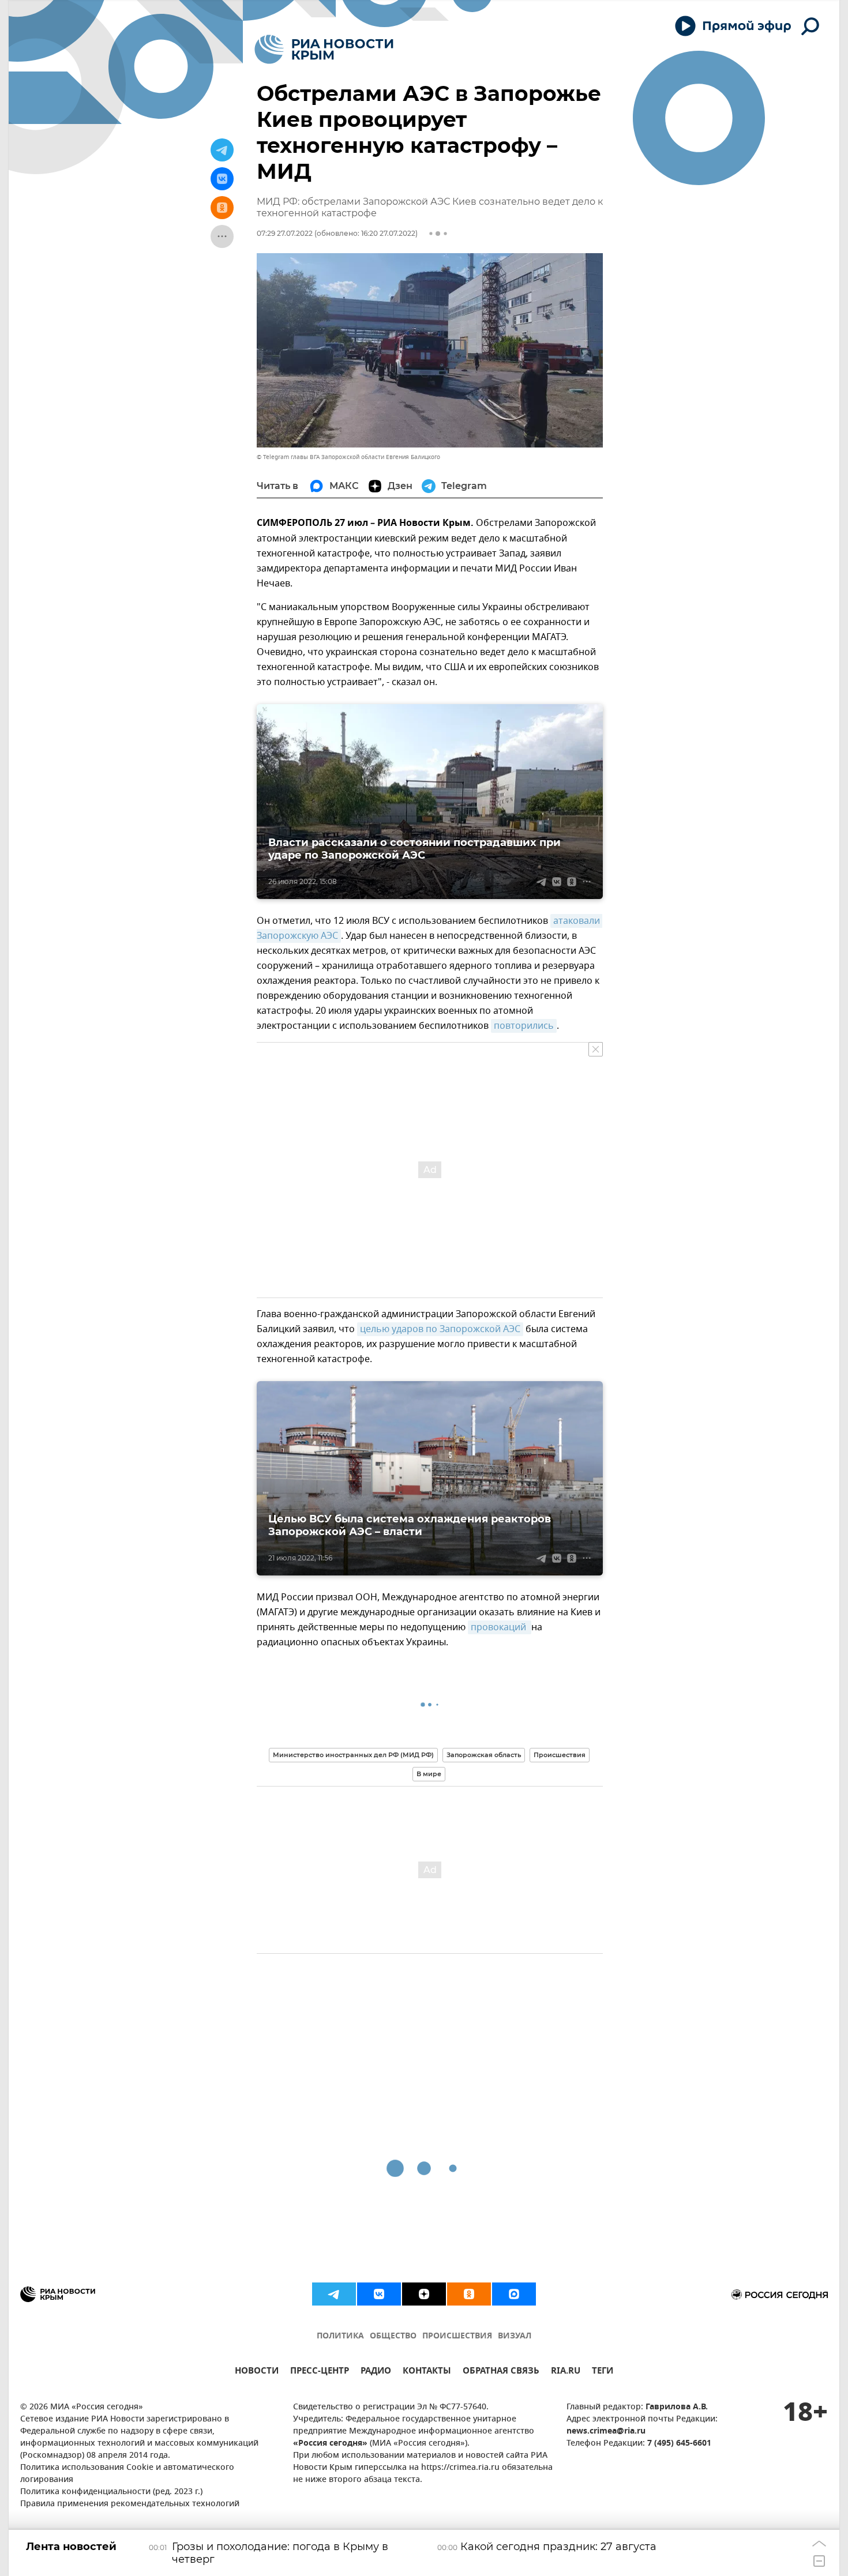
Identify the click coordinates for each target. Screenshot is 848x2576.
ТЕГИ (603, 2372)
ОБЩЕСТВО (393, 2336)
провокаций (500, 1627)
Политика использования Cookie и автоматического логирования (127, 2474)
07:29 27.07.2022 (285, 233)
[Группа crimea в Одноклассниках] (469, 2294)
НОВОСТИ (257, 2372)
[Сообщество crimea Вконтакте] (379, 2294)
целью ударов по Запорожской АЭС (440, 1329)
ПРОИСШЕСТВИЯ (457, 2336)
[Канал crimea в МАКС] (514, 2294)
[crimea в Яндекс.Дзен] (424, 2294)
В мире (429, 1774)
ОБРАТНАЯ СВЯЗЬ (501, 2372)
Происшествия (560, 1755)
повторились (524, 1026)
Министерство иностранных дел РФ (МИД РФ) (353, 1755)
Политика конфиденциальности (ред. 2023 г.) (111, 2492)
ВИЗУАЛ (515, 2336)
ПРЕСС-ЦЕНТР (320, 2372)
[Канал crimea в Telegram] (334, 2294)
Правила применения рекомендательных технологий (130, 2504)
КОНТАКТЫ (427, 2372)
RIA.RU (566, 2372)
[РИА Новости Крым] (324, 49)
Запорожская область (484, 1755)
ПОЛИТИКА (340, 2336)
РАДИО (376, 2372)
